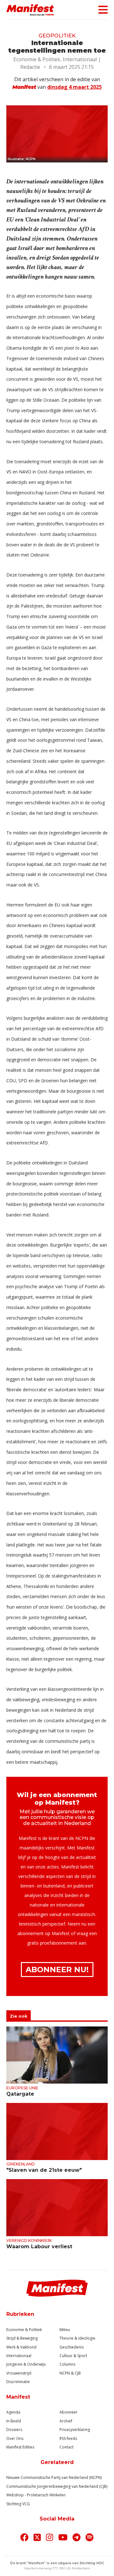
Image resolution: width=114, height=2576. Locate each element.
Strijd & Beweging (22, 2338)
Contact (66, 2447)
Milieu (65, 2330)
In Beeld (14, 2421)
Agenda (13, 2412)
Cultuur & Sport (73, 2356)
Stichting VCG (18, 2504)
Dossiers (14, 2430)
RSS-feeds (68, 2438)
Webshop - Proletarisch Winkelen (36, 2495)
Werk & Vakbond (21, 2347)
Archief (66, 2421)
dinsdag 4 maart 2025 (74, 87)
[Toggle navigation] (101, 10)
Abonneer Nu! (57, 1970)
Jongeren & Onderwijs (26, 2364)
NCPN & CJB (70, 2373)
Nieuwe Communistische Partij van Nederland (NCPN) (54, 2477)
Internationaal (19, 2356)
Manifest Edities (20, 2447)
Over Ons (15, 2438)
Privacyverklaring (75, 2430)
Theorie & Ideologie (77, 2338)
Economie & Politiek (24, 2330)
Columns (67, 2364)
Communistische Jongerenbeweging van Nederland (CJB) (57, 2486)
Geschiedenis (72, 2347)
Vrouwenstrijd (19, 2373)
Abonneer (69, 2412)
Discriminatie (18, 2382)
